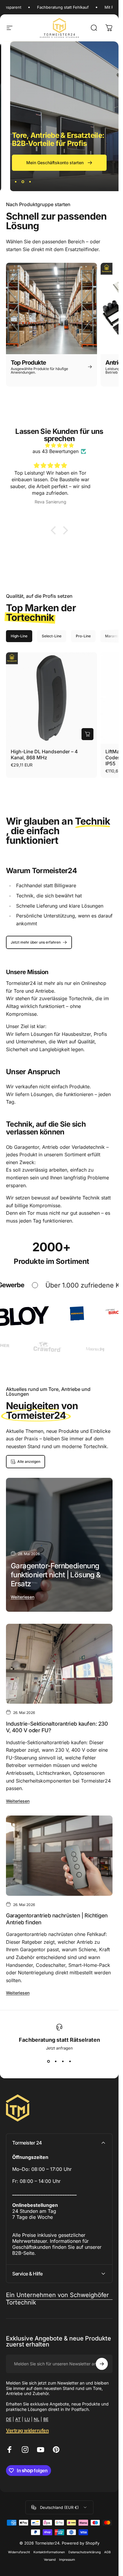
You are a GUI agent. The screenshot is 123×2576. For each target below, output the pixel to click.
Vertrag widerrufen (27, 2430)
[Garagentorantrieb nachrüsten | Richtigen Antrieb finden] (59, 1856)
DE (9, 2419)
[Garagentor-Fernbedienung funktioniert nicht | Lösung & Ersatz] (59, 1545)
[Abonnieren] (102, 2364)
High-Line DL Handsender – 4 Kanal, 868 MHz (44, 754)
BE (46, 2419)
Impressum (67, 2560)
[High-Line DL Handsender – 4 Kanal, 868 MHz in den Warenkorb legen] (87, 734)
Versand (50, 2560)
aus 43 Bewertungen (56, 451)
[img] (59, 445)
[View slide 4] (70, 2061)
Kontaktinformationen (49, 2552)
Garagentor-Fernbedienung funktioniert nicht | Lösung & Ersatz (56, 1575)
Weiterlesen (23, 1597)
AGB (107, 2552)
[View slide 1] (49, 2061)
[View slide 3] (63, 2061)
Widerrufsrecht (19, 2552)
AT (18, 2419)
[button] (55, 530)
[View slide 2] (56, 2061)
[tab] (19, 636)
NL (37, 2419)
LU (27, 2419)
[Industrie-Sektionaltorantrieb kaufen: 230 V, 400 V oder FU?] (59, 1664)
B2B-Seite (23, 2253)
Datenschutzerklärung (84, 2552)
